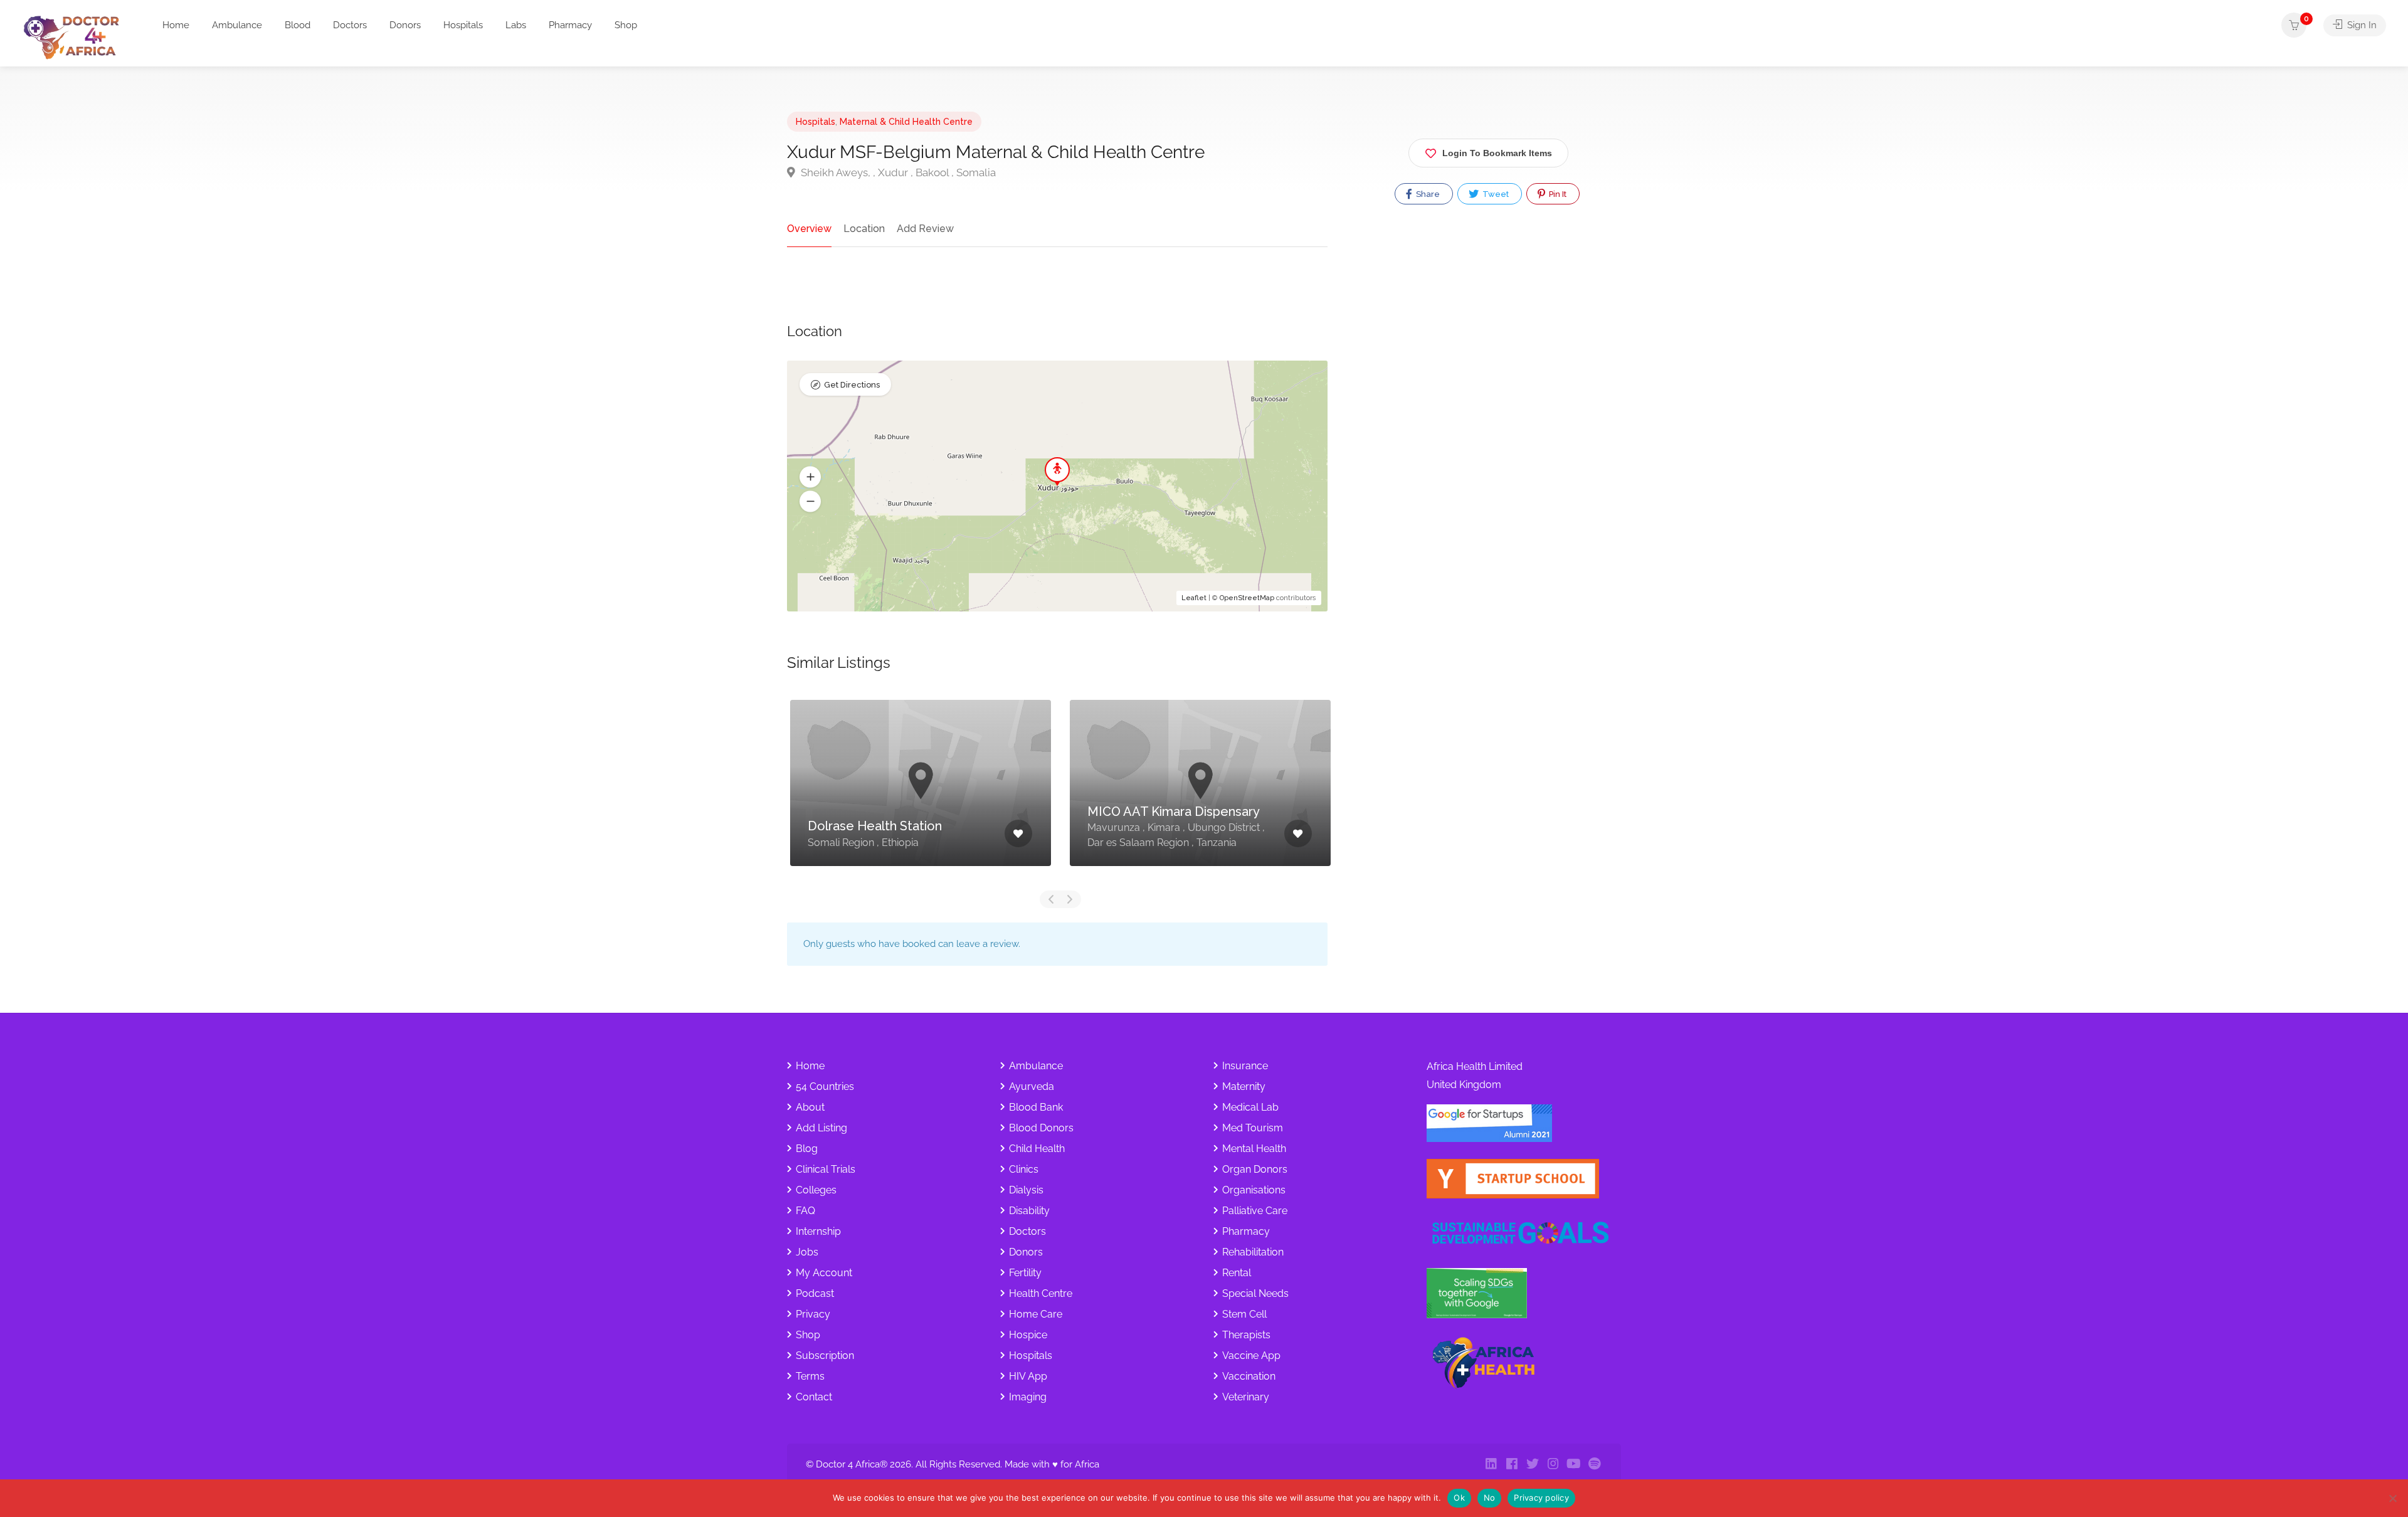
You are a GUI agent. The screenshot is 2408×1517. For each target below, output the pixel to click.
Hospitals (463, 25)
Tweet (1495, 194)
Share (1427, 194)
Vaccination (1249, 1376)
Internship (818, 1231)
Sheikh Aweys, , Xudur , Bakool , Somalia (897, 172)
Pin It (1557, 194)
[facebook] (1512, 1465)
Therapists (1246, 1335)
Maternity (1244, 1086)
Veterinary (1246, 1397)
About (810, 1107)
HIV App (1028, 1376)
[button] (810, 477)
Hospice (1028, 1335)
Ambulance (237, 25)
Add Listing (821, 1128)
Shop (626, 25)
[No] (2392, 1498)
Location (864, 229)
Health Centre (1041, 1293)
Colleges (816, 1190)
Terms (810, 1376)
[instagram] (1553, 1465)
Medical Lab (1250, 1107)
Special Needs (1255, 1293)
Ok (1459, 1498)
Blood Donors (1041, 1128)
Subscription (825, 1356)
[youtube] (1574, 1465)
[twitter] (1532, 1465)
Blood (298, 25)
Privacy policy (1541, 1498)
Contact (814, 1397)
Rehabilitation (1253, 1252)
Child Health (1037, 1149)
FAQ (805, 1211)
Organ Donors (1255, 1169)
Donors (405, 25)
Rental (1237, 1273)
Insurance (1245, 1066)
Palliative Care (1255, 1211)
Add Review (925, 229)
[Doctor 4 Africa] (76, 37)
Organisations (1254, 1190)
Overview (809, 229)
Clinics (1024, 1169)
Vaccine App (1251, 1356)
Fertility (1025, 1273)
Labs (516, 25)
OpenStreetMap (1247, 598)
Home (176, 25)
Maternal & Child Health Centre (906, 122)
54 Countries (825, 1086)
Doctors (350, 25)
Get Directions (852, 385)
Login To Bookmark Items (1497, 153)
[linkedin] (1491, 1465)
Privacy (813, 1314)
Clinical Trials (826, 1169)
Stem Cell (1244, 1314)
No (1490, 1498)
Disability (1029, 1211)
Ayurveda (1032, 1086)
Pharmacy (570, 25)
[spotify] (1594, 1465)
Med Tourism (1253, 1128)
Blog (807, 1149)
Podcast (815, 1293)
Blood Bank (1036, 1107)
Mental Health (1254, 1149)
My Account (824, 1273)
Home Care (1036, 1314)
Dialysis (1026, 1190)
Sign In (2361, 25)
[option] (921, 792)
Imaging (1028, 1397)
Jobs (807, 1252)
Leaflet (1194, 598)
